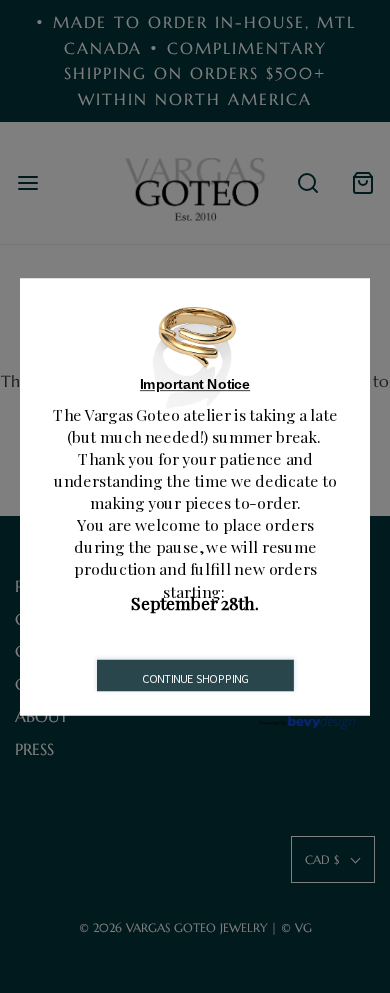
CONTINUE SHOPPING (196, 678)
